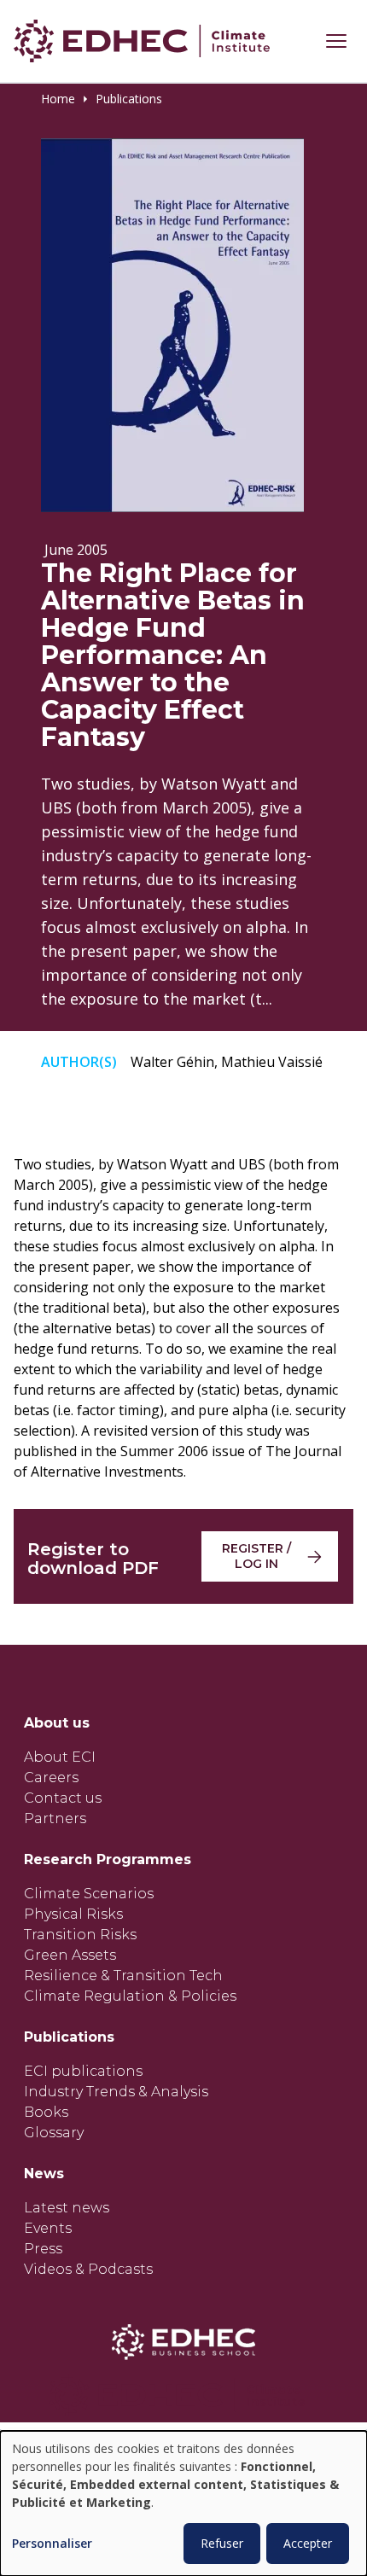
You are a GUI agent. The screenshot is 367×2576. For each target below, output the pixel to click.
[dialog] (183, 2503)
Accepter (308, 2543)
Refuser (222, 2543)
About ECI (60, 1757)
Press (43, 2249)
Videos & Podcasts (88, 2269)
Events (48, 2228)
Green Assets (70, 1955)
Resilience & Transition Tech (123, 1976)
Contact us (63, 1798)
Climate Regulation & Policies (130, 1996)
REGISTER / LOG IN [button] (256, 1556)
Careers (51, 1778)
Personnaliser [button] (52, 2544)
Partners (55, 1818)
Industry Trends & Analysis (116, 2092)
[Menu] (336, 41)
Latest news (67, 2208)
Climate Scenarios (89, 1894)
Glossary (54, 2133)
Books (46, 2112)
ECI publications (83, 2071)
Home (58, 99)
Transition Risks (80, 1935)
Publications (129, 99)
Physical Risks (73, 1914)
